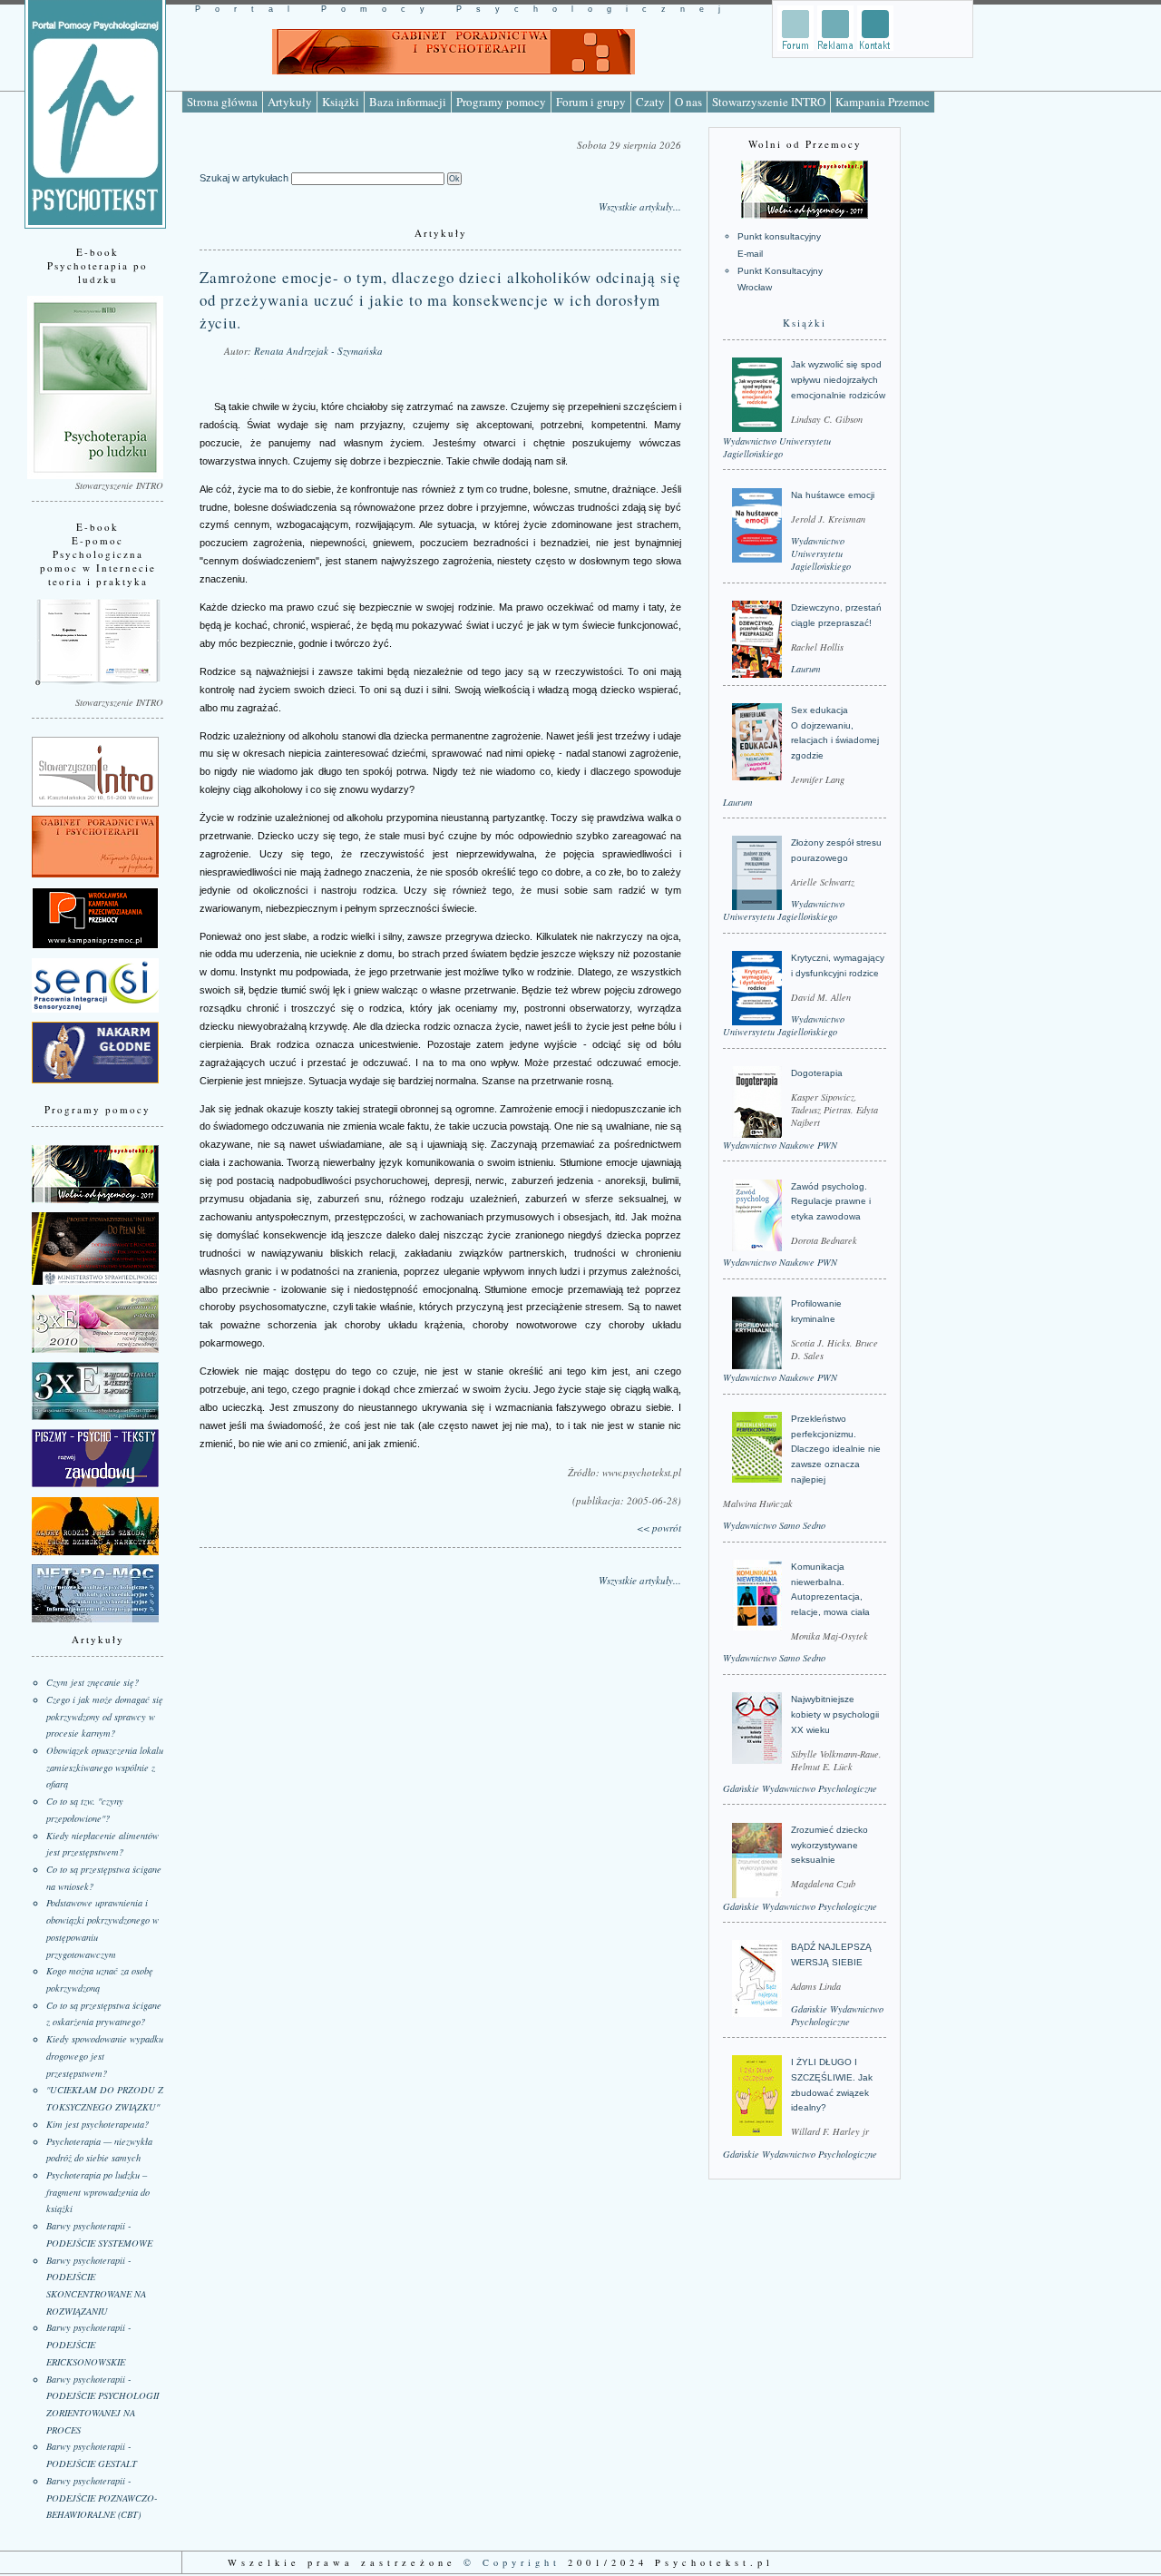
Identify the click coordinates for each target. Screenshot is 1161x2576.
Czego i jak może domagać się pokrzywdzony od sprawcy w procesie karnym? (105, 1716)
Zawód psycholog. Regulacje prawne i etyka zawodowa (831, 1201)
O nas (688, 102)
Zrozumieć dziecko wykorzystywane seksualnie (829, 1845)
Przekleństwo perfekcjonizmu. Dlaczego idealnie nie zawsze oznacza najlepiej (836, 1449)
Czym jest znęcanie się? (93, 1682)
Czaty (650, 102)
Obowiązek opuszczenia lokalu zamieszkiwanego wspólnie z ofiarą (105, 1767)
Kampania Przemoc (883, 102)
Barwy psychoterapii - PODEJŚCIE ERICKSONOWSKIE (88, 2344)
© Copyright (512, 2562)
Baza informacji (408, 102)
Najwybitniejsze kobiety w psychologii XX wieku (835, 1714)
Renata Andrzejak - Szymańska (318, 351)
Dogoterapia (817, 1073)
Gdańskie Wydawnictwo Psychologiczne (800, 1788)
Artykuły (290, 102)
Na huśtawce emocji (833, 495)
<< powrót (659, 1528)
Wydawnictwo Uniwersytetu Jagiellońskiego (777, 447)
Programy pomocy (501, 102)
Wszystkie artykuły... (640, 206)
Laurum (806, 669)
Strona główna (222, 102)
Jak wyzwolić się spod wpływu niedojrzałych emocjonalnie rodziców (838, 379)
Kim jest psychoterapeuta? (98, 2124)
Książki (341, 102)
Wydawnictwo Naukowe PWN (780, 1145)
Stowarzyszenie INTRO (769, 102)
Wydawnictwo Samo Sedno (774, 1525)
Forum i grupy (591, 102)
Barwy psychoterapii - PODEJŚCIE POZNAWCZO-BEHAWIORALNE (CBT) (102, 2498)
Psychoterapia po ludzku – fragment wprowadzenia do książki (98, 2192)
